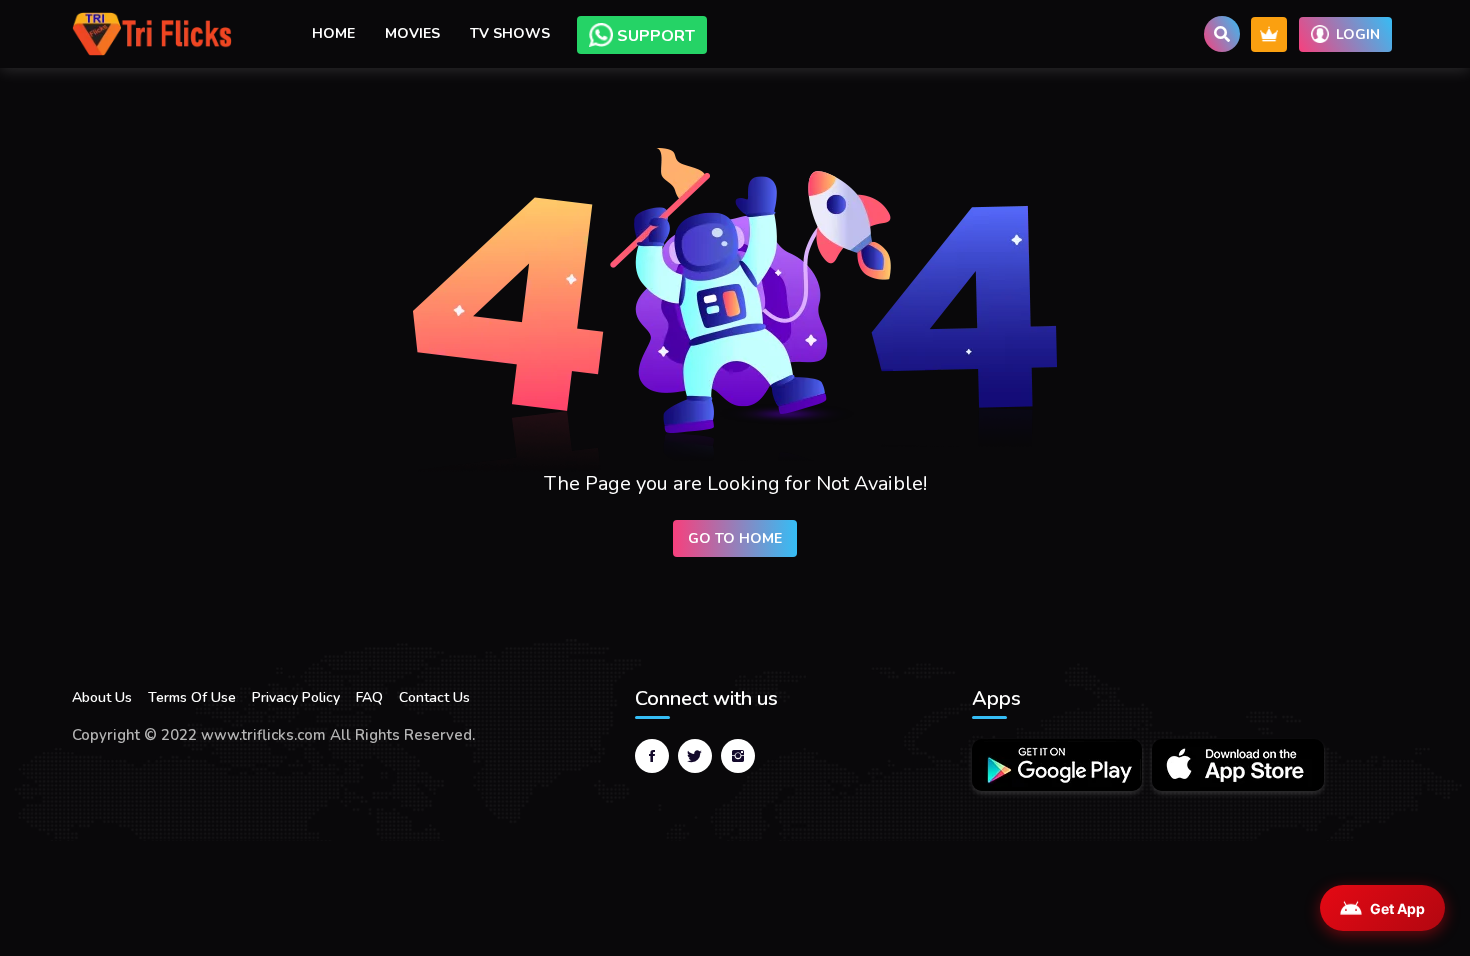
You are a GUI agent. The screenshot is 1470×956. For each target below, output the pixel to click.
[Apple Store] (1238, 765)
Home (333, 33)
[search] (1222, 34)
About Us (102, 697)
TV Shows (510, 33)
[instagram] (738, 756)
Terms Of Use (192, 697)
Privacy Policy (296, 697)
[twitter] (695, 756)
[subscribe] (1269, 34)
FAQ (369, 697)
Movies (412, 33)
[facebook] (652, 756)
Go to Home (735, 538)
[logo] (152, 34)
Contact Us (434, 697)
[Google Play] (1057, 765)
